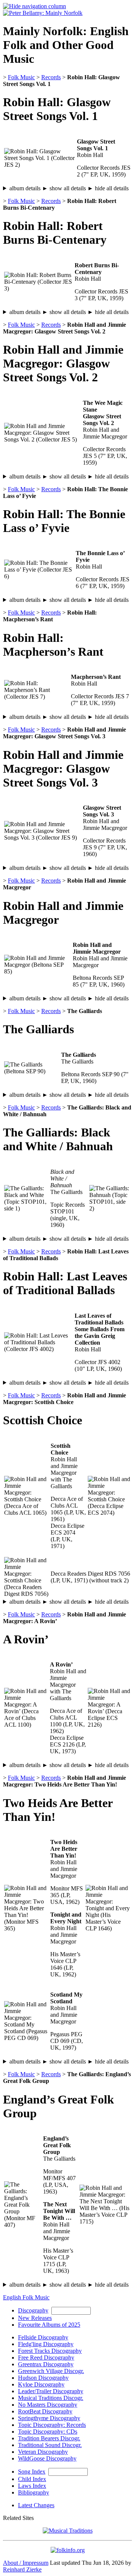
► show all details (64, 188)
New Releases (35, 2318)
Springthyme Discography (49, 2418)
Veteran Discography (43, 2452)
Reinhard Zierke (22, 2569)
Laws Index (32, 2486)
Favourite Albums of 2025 (49, 2325)
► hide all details (108, 188)
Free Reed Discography (46, 2358)
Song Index (32, 2472)
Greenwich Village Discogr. (51, 2371)
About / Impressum (26, 2563)
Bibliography (34, 2492)
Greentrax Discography (46, 2364)
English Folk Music (26, 2297)
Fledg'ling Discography (46, 2344)
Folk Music (21, 77)
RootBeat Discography (45, 2411)
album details (69, 188)
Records (51, 77)
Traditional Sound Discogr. (50, 2445)
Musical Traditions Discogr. (51, 2398)
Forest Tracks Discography (50, 2351)
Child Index (32, 2479)
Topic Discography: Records (52, 2425)
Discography (33, 2310)
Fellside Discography (43, 2337)
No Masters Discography (48, 2405)
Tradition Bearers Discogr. (49, 2438)
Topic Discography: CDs (48, 2432)
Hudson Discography (43, 2378)
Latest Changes (36, 2505)
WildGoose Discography (47, 2458)
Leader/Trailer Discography (51, 2391)
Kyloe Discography (41, 2384)
